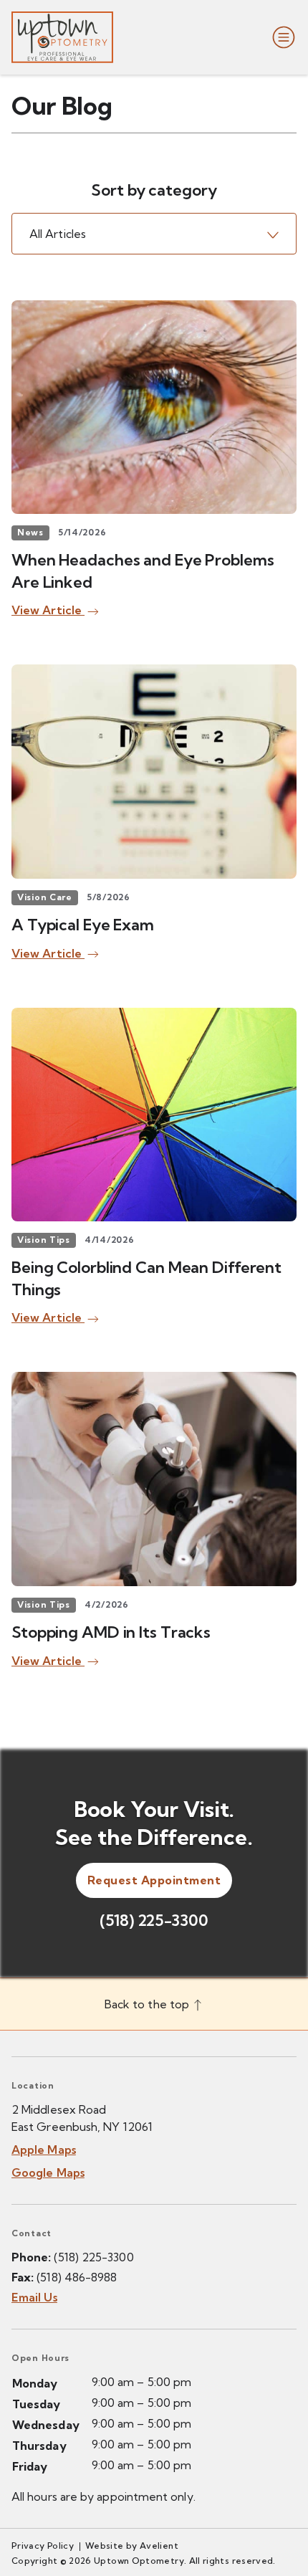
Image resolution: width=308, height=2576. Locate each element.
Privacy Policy (43, 2546)
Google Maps (48, 2172)
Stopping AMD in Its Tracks (111, 1632)
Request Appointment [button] (154, 1880)
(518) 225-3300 (154, 1920)
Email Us (34, 2297)
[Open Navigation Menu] (281, 37)
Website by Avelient (132, 2546)
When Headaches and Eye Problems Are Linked (143, 571)
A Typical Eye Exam (83, 925)
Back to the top (148, 2004)
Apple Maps (44, 2150)
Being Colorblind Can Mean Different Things (146, 1278)
